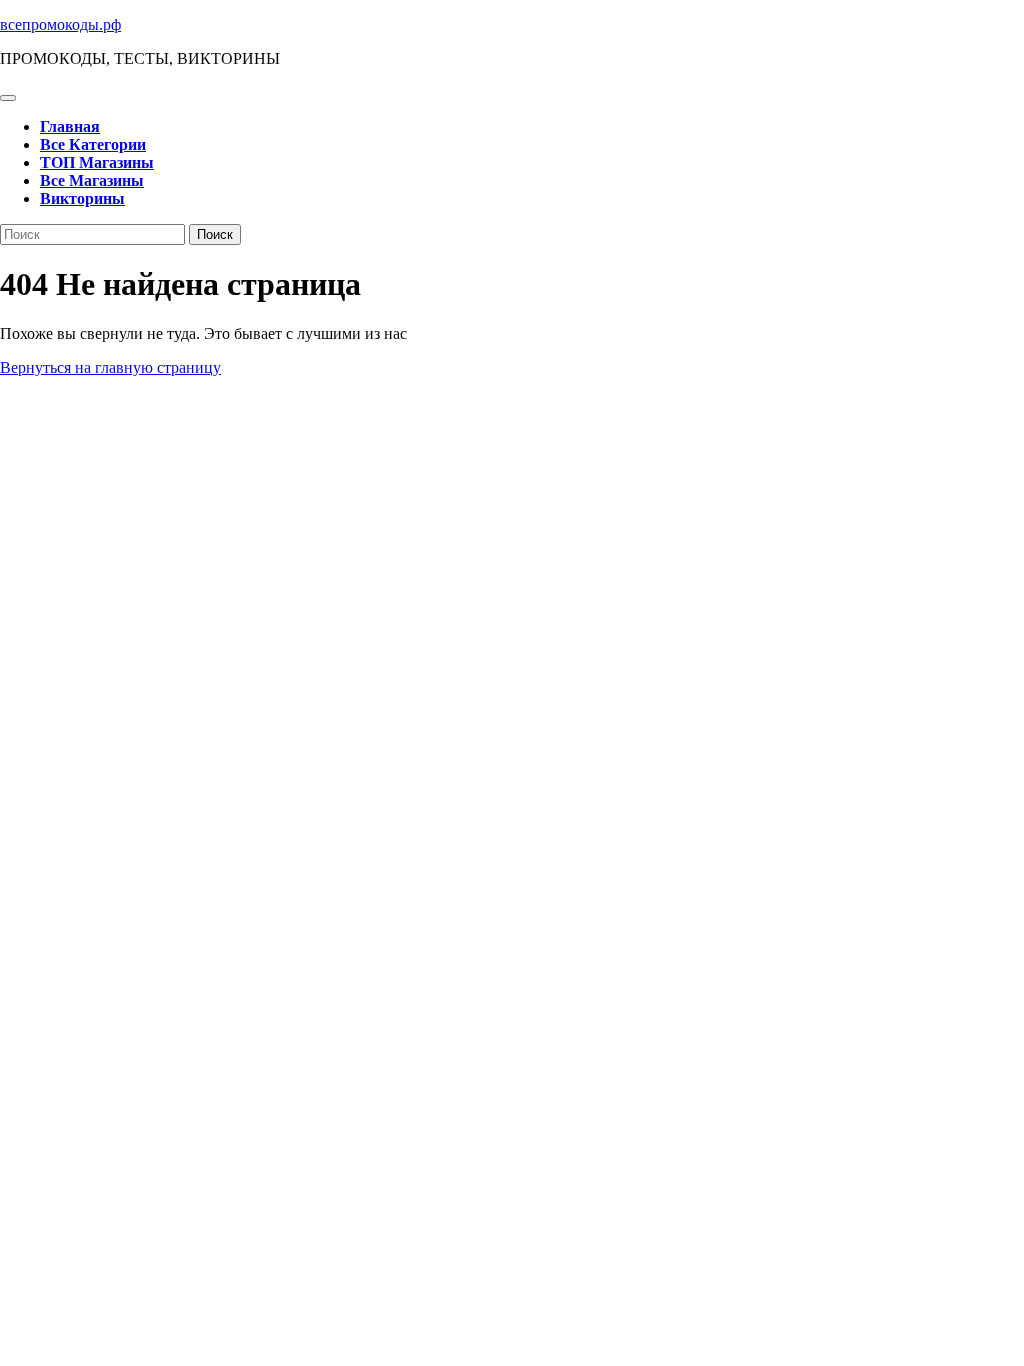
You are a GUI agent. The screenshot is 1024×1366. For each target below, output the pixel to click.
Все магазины (92, 180)
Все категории (93, 144)
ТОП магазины (97, 162)
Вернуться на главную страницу (110, 367)
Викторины (82, 198)
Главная (70, 126)
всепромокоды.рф (60, 24)
